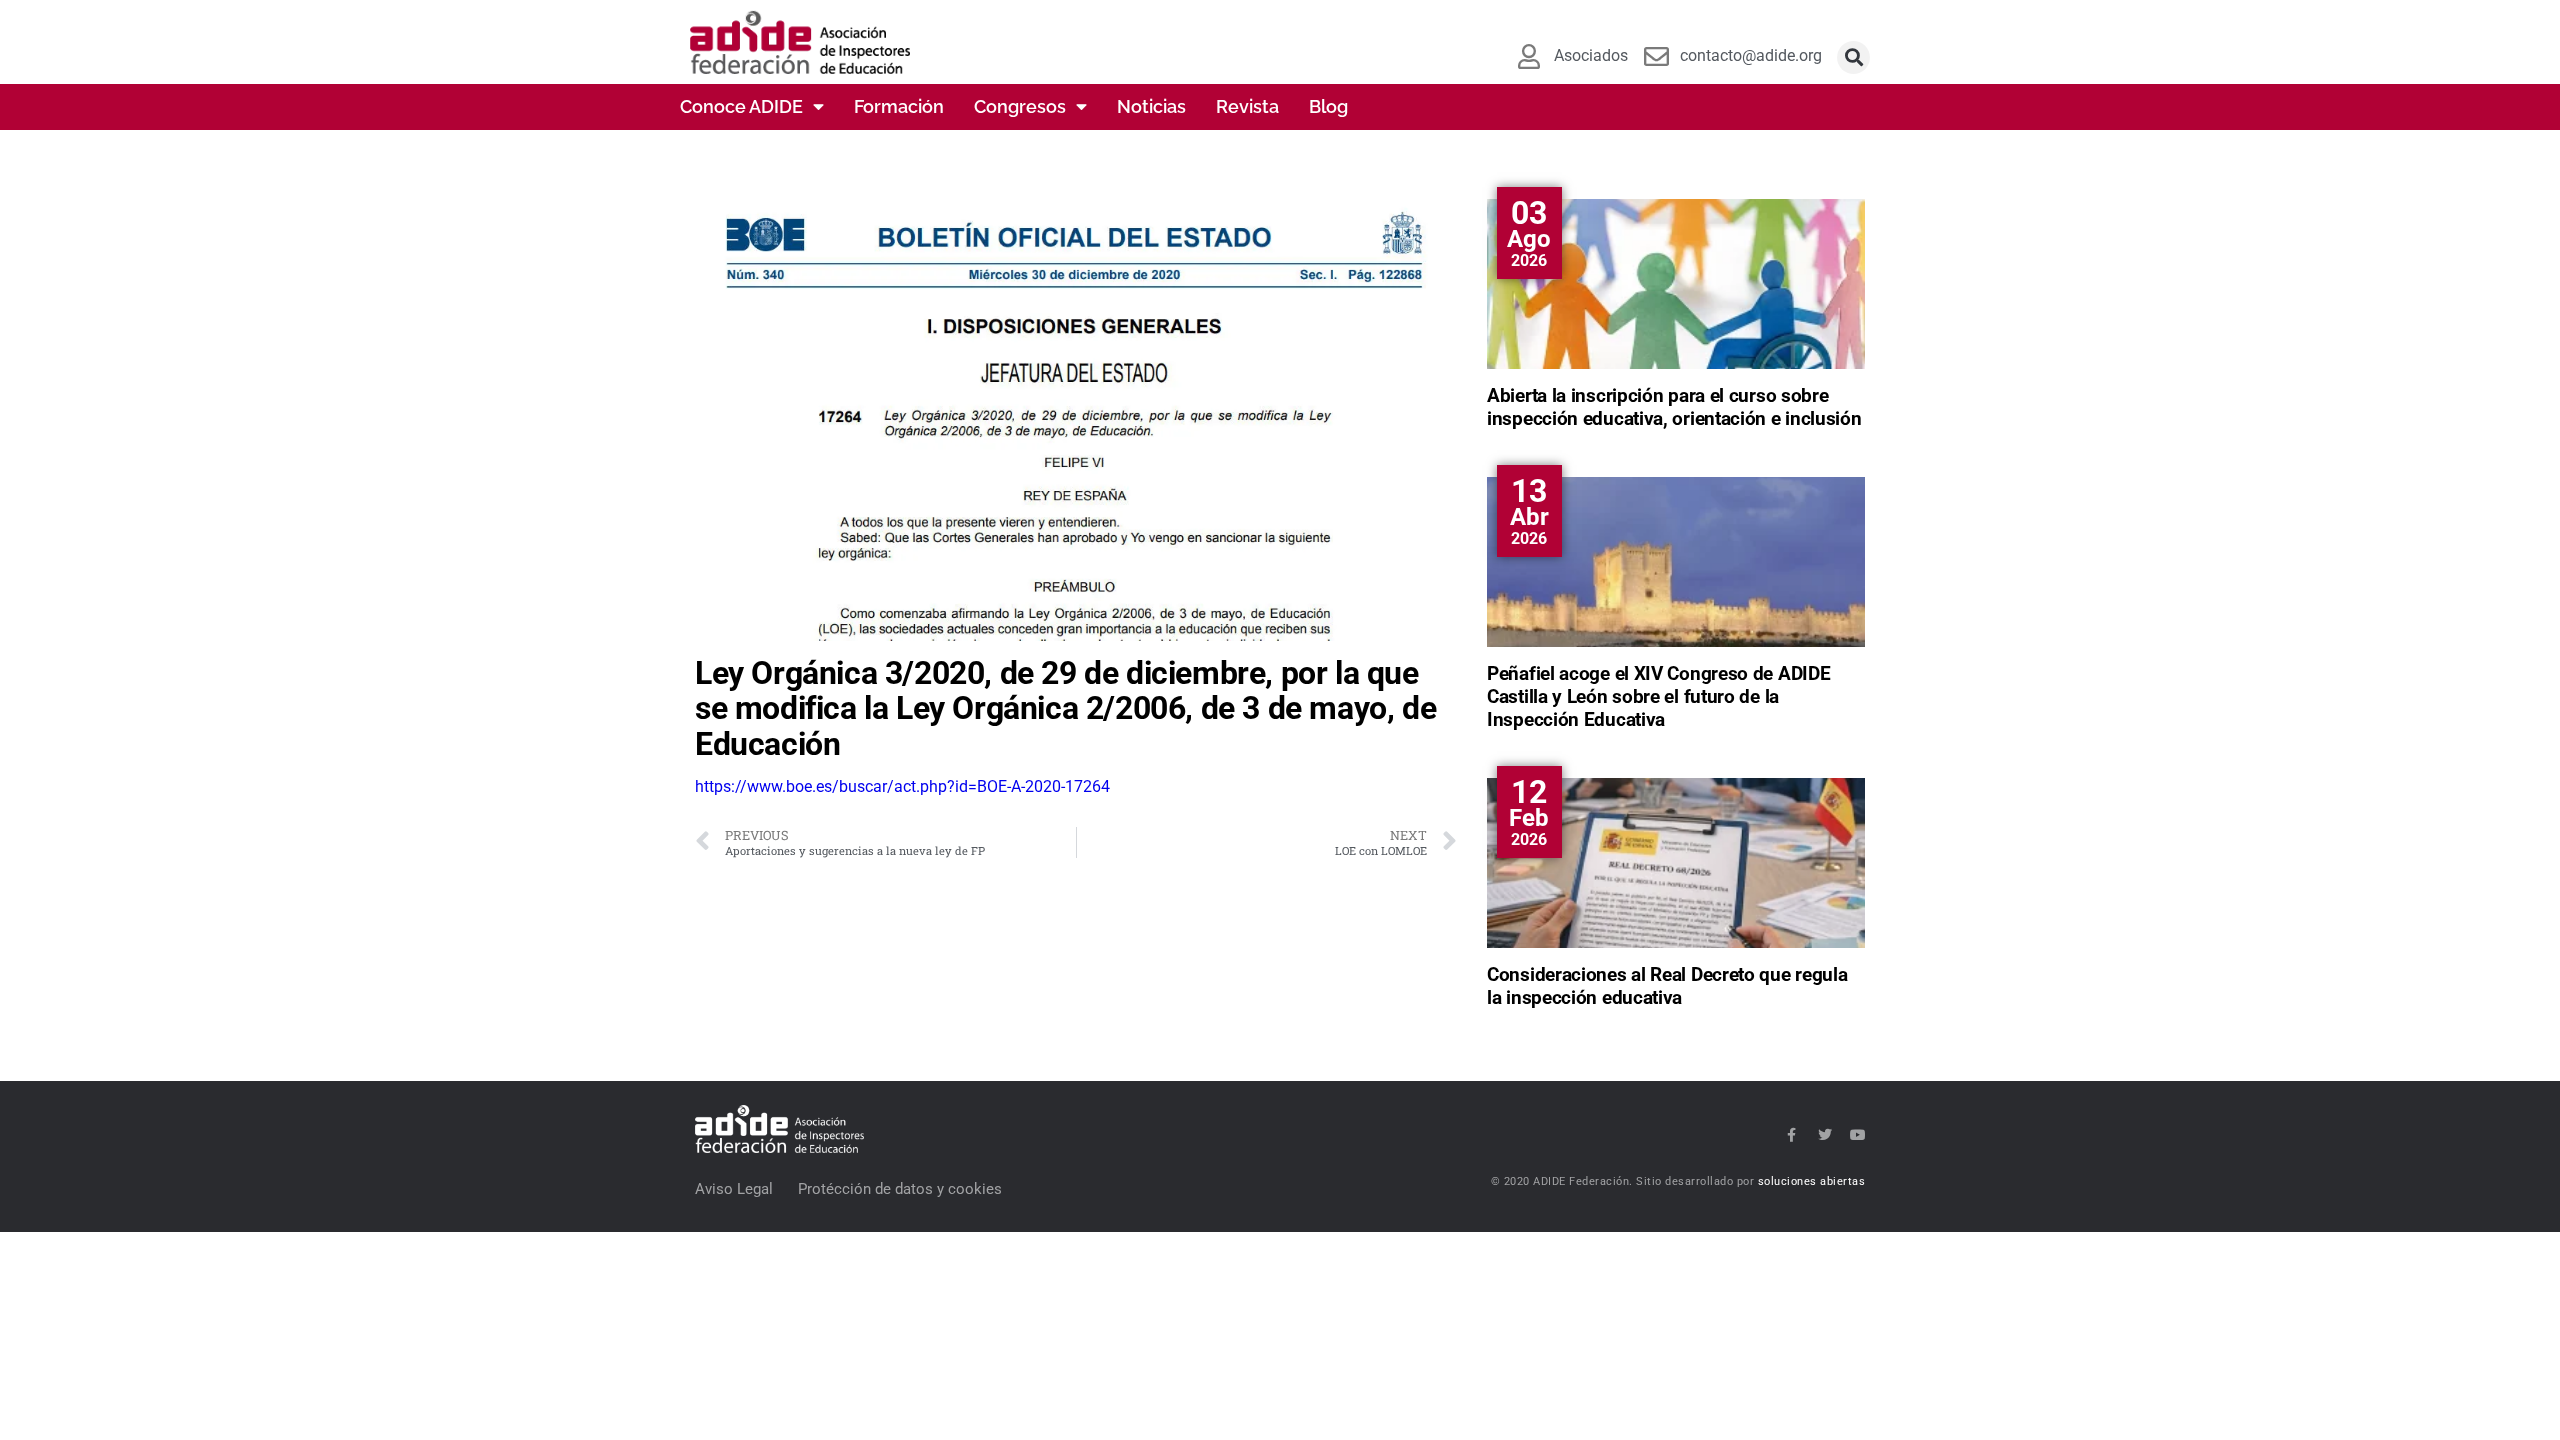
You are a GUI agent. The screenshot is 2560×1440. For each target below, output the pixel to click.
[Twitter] (1825, 1135)
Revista (1247, 106)
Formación (899, 106)
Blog (1328, 106)
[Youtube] (1858, 1135)
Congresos (1020, 106)
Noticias (1151, 106)
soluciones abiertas (1812, 1181)
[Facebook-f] (1792, 1135)
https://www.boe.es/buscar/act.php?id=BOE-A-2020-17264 (902, 786)
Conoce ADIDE (741, 106)
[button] (1853, 57)
